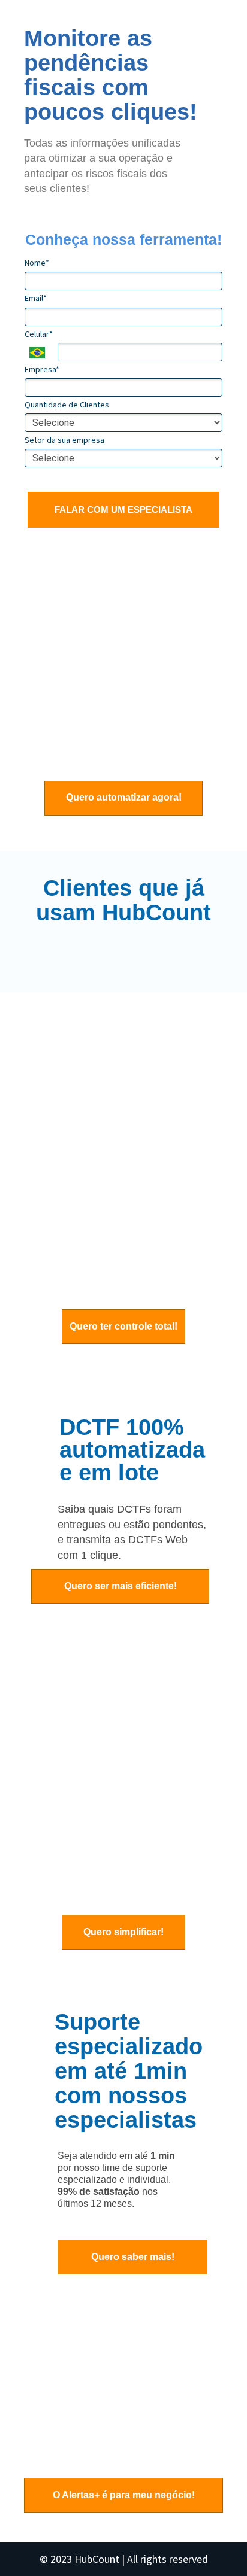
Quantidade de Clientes (67, 405)
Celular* (39, 334)
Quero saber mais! (133, 2257)
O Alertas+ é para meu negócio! (124, 2495)
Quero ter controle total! (123, 1326)
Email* (36, 298)
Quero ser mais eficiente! (121, 1586)
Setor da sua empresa (64, 440)
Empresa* (42, 369)
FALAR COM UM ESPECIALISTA (123, 510)
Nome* (37, 263)
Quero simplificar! (123, 1932)
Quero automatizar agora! (124, 797)
